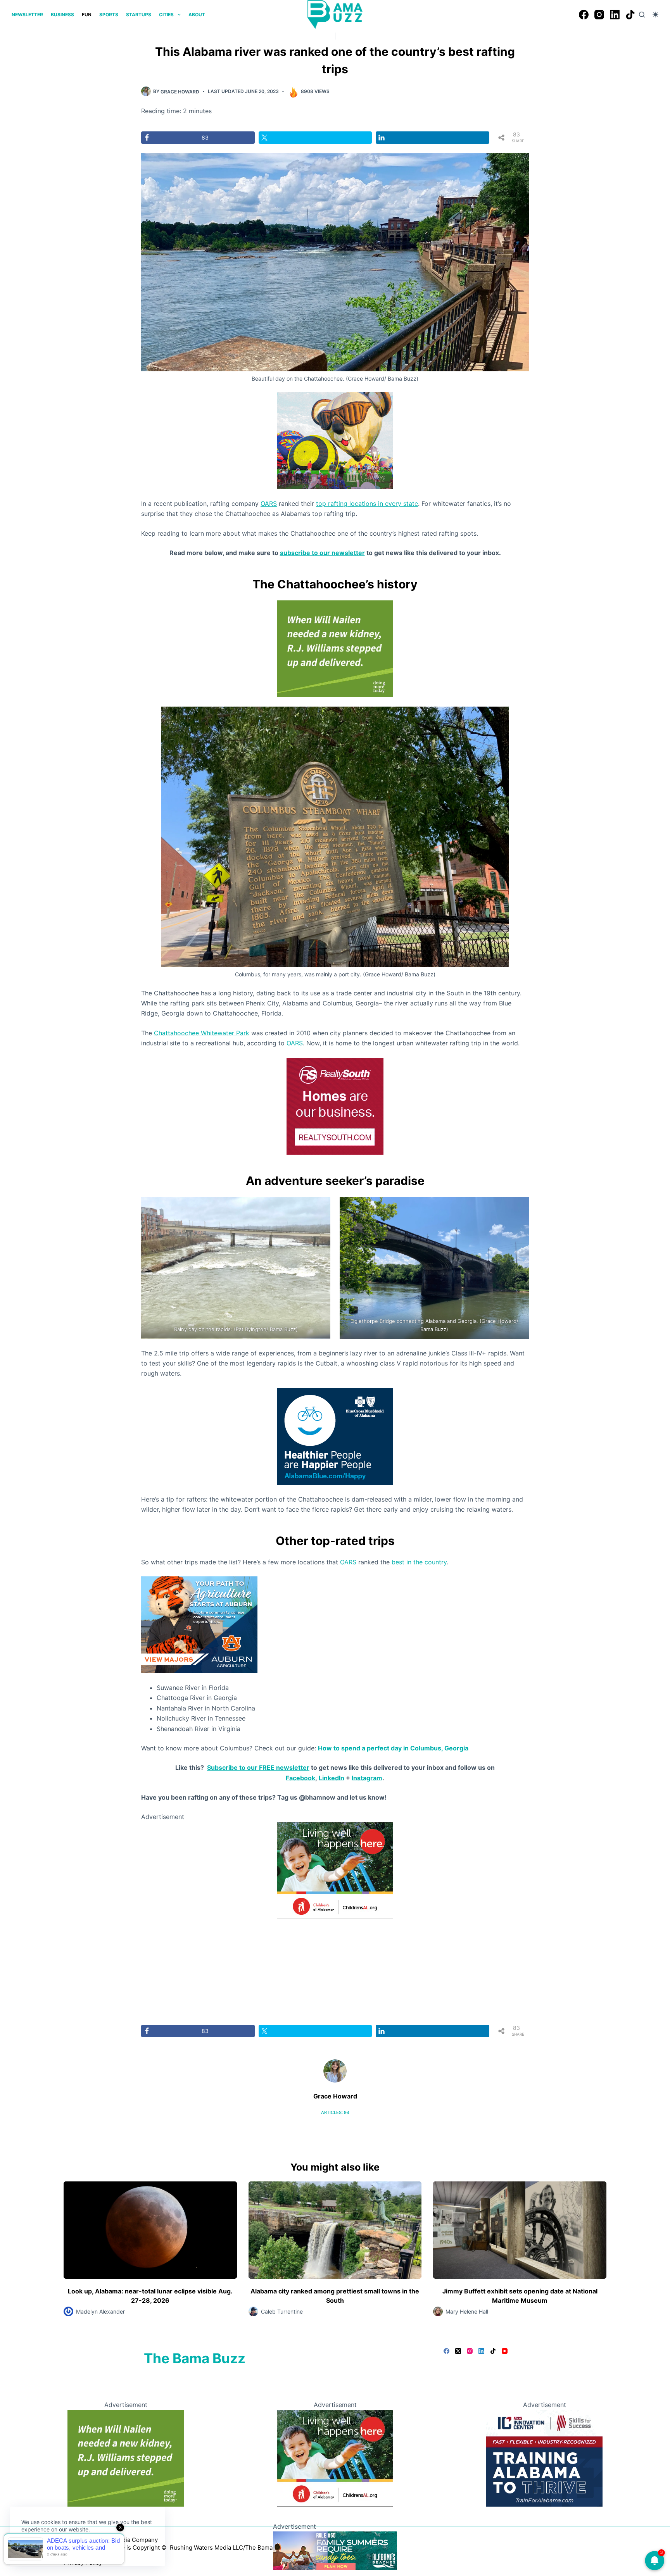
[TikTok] (630, 15)
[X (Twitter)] (458, 2351)
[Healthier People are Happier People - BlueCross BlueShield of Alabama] (335, 1436)
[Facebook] (584, 15)
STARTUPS (139, 15)
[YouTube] (505, 2351)
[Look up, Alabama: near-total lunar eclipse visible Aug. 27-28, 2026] (150, 2230)
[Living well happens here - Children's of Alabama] (335, 1870)
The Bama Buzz (195, 2358)
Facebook (300, 1778)
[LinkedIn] (615, 15)
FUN (87, 15)
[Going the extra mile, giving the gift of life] (335, 648)
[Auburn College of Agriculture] (199, 1624)
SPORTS (109, 15)
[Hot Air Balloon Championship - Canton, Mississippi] (335, 440)
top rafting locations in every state (367, 503)
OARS (269, 503)
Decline (74, 2548)
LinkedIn (332, 1778)
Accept (38, 2548)
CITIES (166, 15)
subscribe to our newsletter (322, 553)
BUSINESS (62, 15)
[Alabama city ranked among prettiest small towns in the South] (335, 2230)
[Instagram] (599, 15)
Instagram (367, 1778)
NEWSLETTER (27, 15)
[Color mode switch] (655, 15)
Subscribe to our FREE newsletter (258, 1767)
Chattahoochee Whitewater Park (202, 1033)
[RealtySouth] (335, 1105)
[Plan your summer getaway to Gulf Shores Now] (335, 2550)
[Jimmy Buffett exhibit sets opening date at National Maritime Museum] (520, 2230)
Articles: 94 (335, 2112)
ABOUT (197, 15)
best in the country (419, 1562)
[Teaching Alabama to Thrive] (544, 2457)
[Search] (642, 15)
